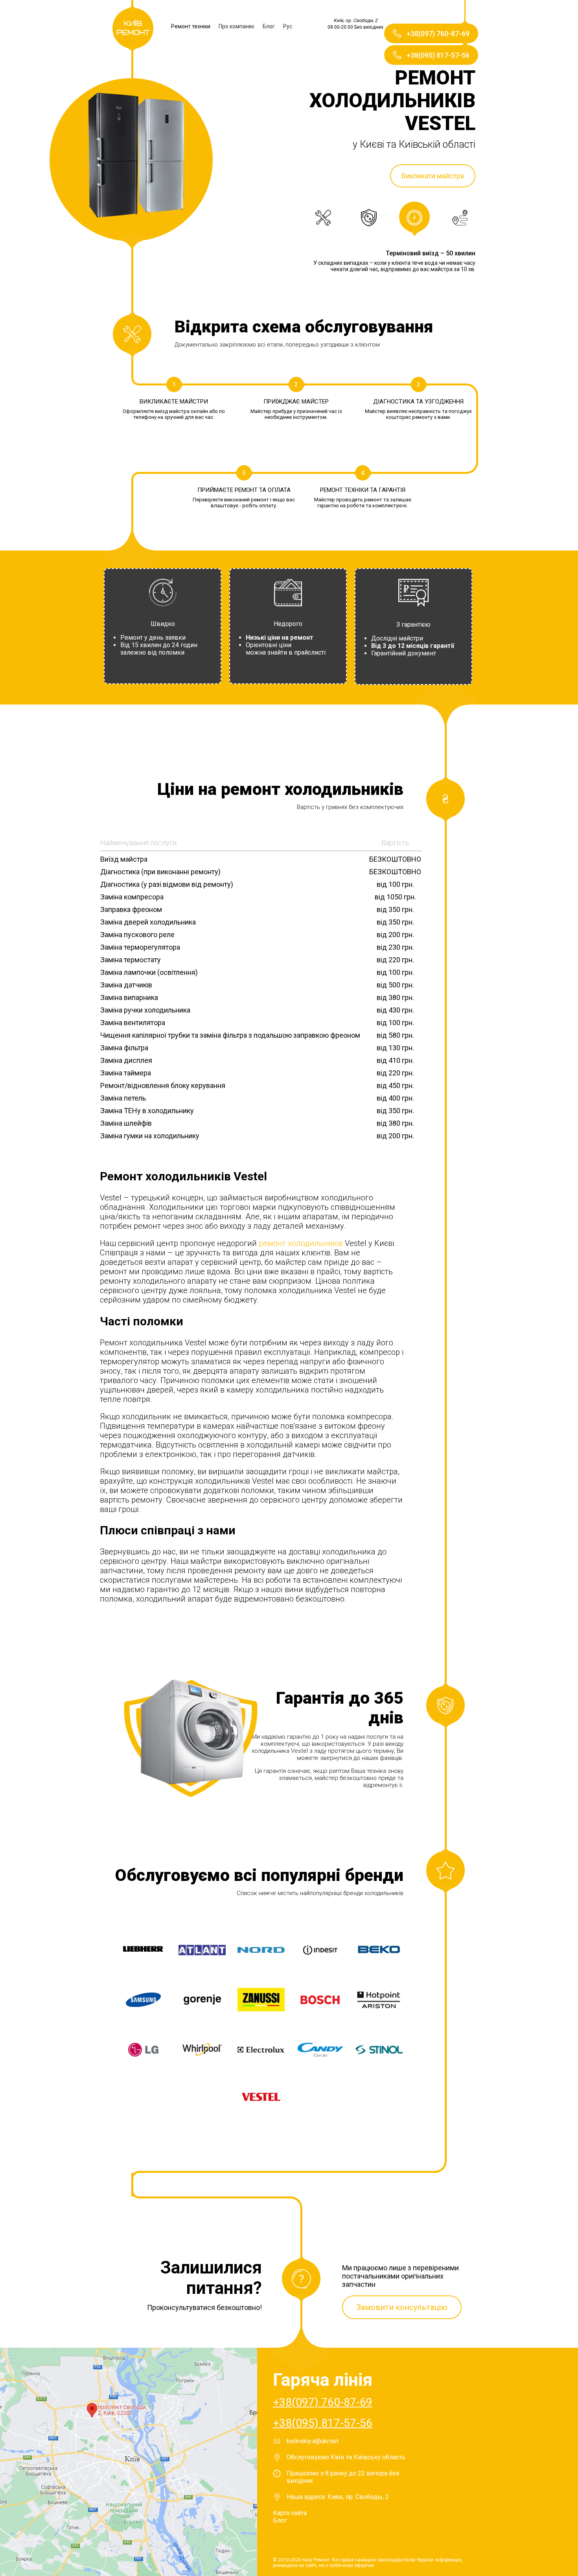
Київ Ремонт (133, 28)
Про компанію (237, 26)
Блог (269, 26)
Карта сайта (290, 2513)
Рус (288, 26)
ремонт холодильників (300, 1243)
